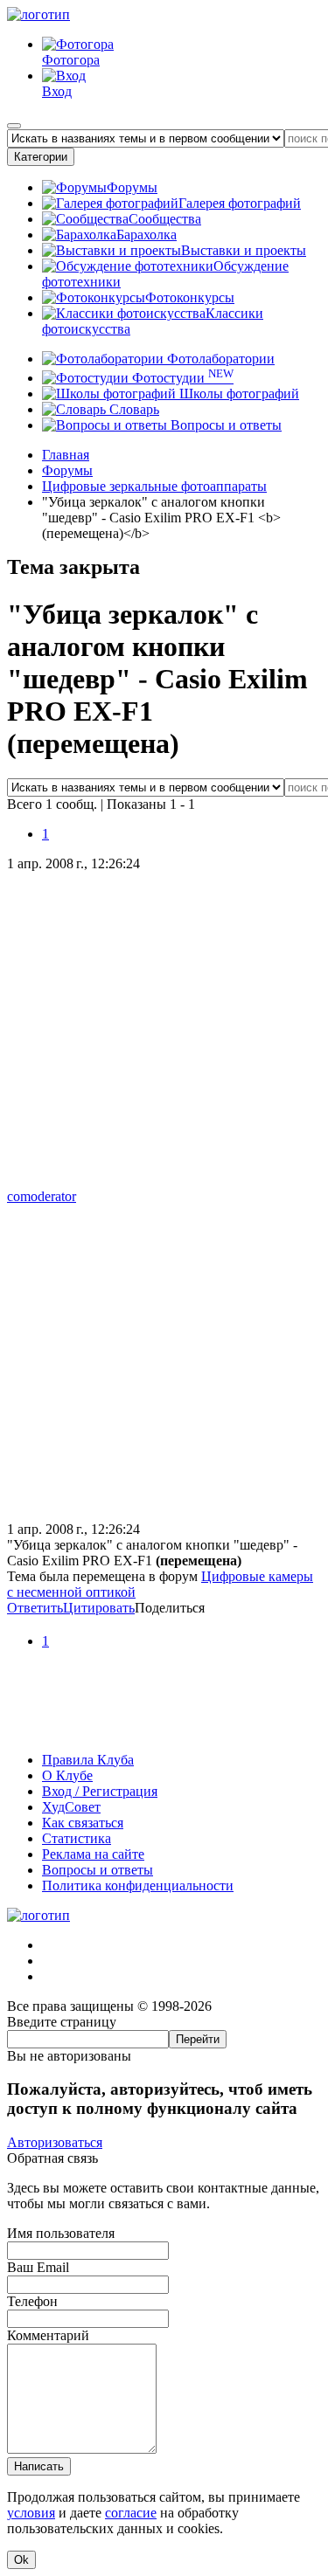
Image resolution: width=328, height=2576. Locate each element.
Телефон (32, 2301)
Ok (21, 2560)
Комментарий (48, 2335)
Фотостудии (181, 378)
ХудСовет (71, 1807)
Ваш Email (38, 2267)
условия (31, 2513)
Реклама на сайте (93, 1854)
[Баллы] (164, 1730)
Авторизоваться (55, 2142)
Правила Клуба (88, 1760)
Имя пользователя (61, 2233)
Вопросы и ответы (224, 425)
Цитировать (99, 1608)
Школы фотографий (237, 394)
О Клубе (67, 1775)
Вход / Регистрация (100, 1791)
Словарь (133, 409)
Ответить (35, 1608)
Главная (66, 455)
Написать (39, 2466)
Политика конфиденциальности (138, 1885)
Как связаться (83, 1823)
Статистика (77, 1838)
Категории (41, 157)
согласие (131, 2513)
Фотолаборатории (219, 359)
